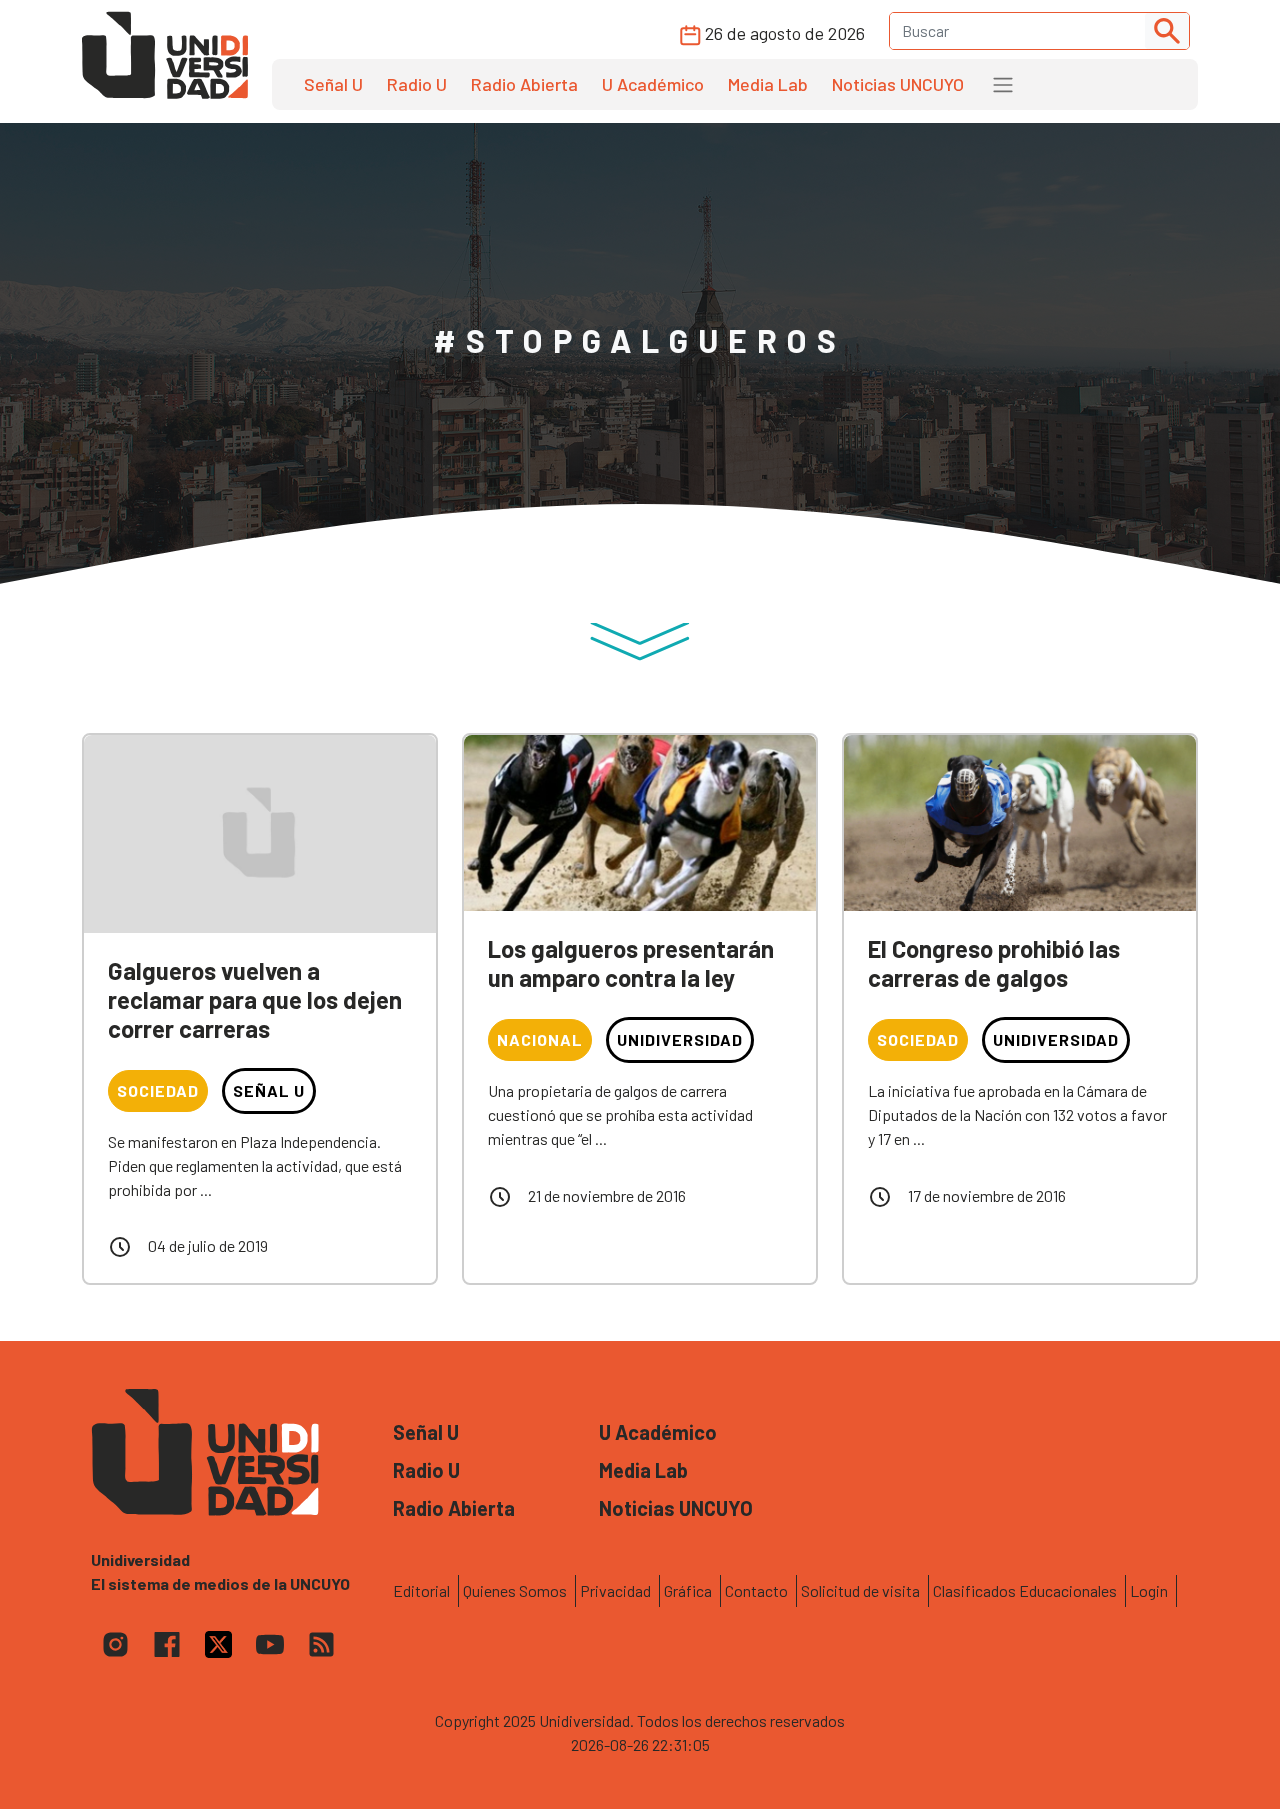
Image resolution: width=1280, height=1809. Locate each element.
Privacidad (615, 1590)
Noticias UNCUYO (898, 84)
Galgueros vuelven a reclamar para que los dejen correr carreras (255, 999)
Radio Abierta (524, 84)
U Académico (653, 84)
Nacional (540, 1039)
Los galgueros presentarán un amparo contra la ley (631, 963)
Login (1149, 1590)
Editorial (421, 1590)
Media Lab (768, 84)
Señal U (333, 84)
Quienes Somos (515, 1590)
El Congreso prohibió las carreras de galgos (994, 963)
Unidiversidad (680, 1039)
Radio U (417, 84)
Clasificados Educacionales (1025, 1590)
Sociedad (158, 1090)
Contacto (756, 1590)
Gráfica (688, 1590)
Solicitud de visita (860, 1590)
